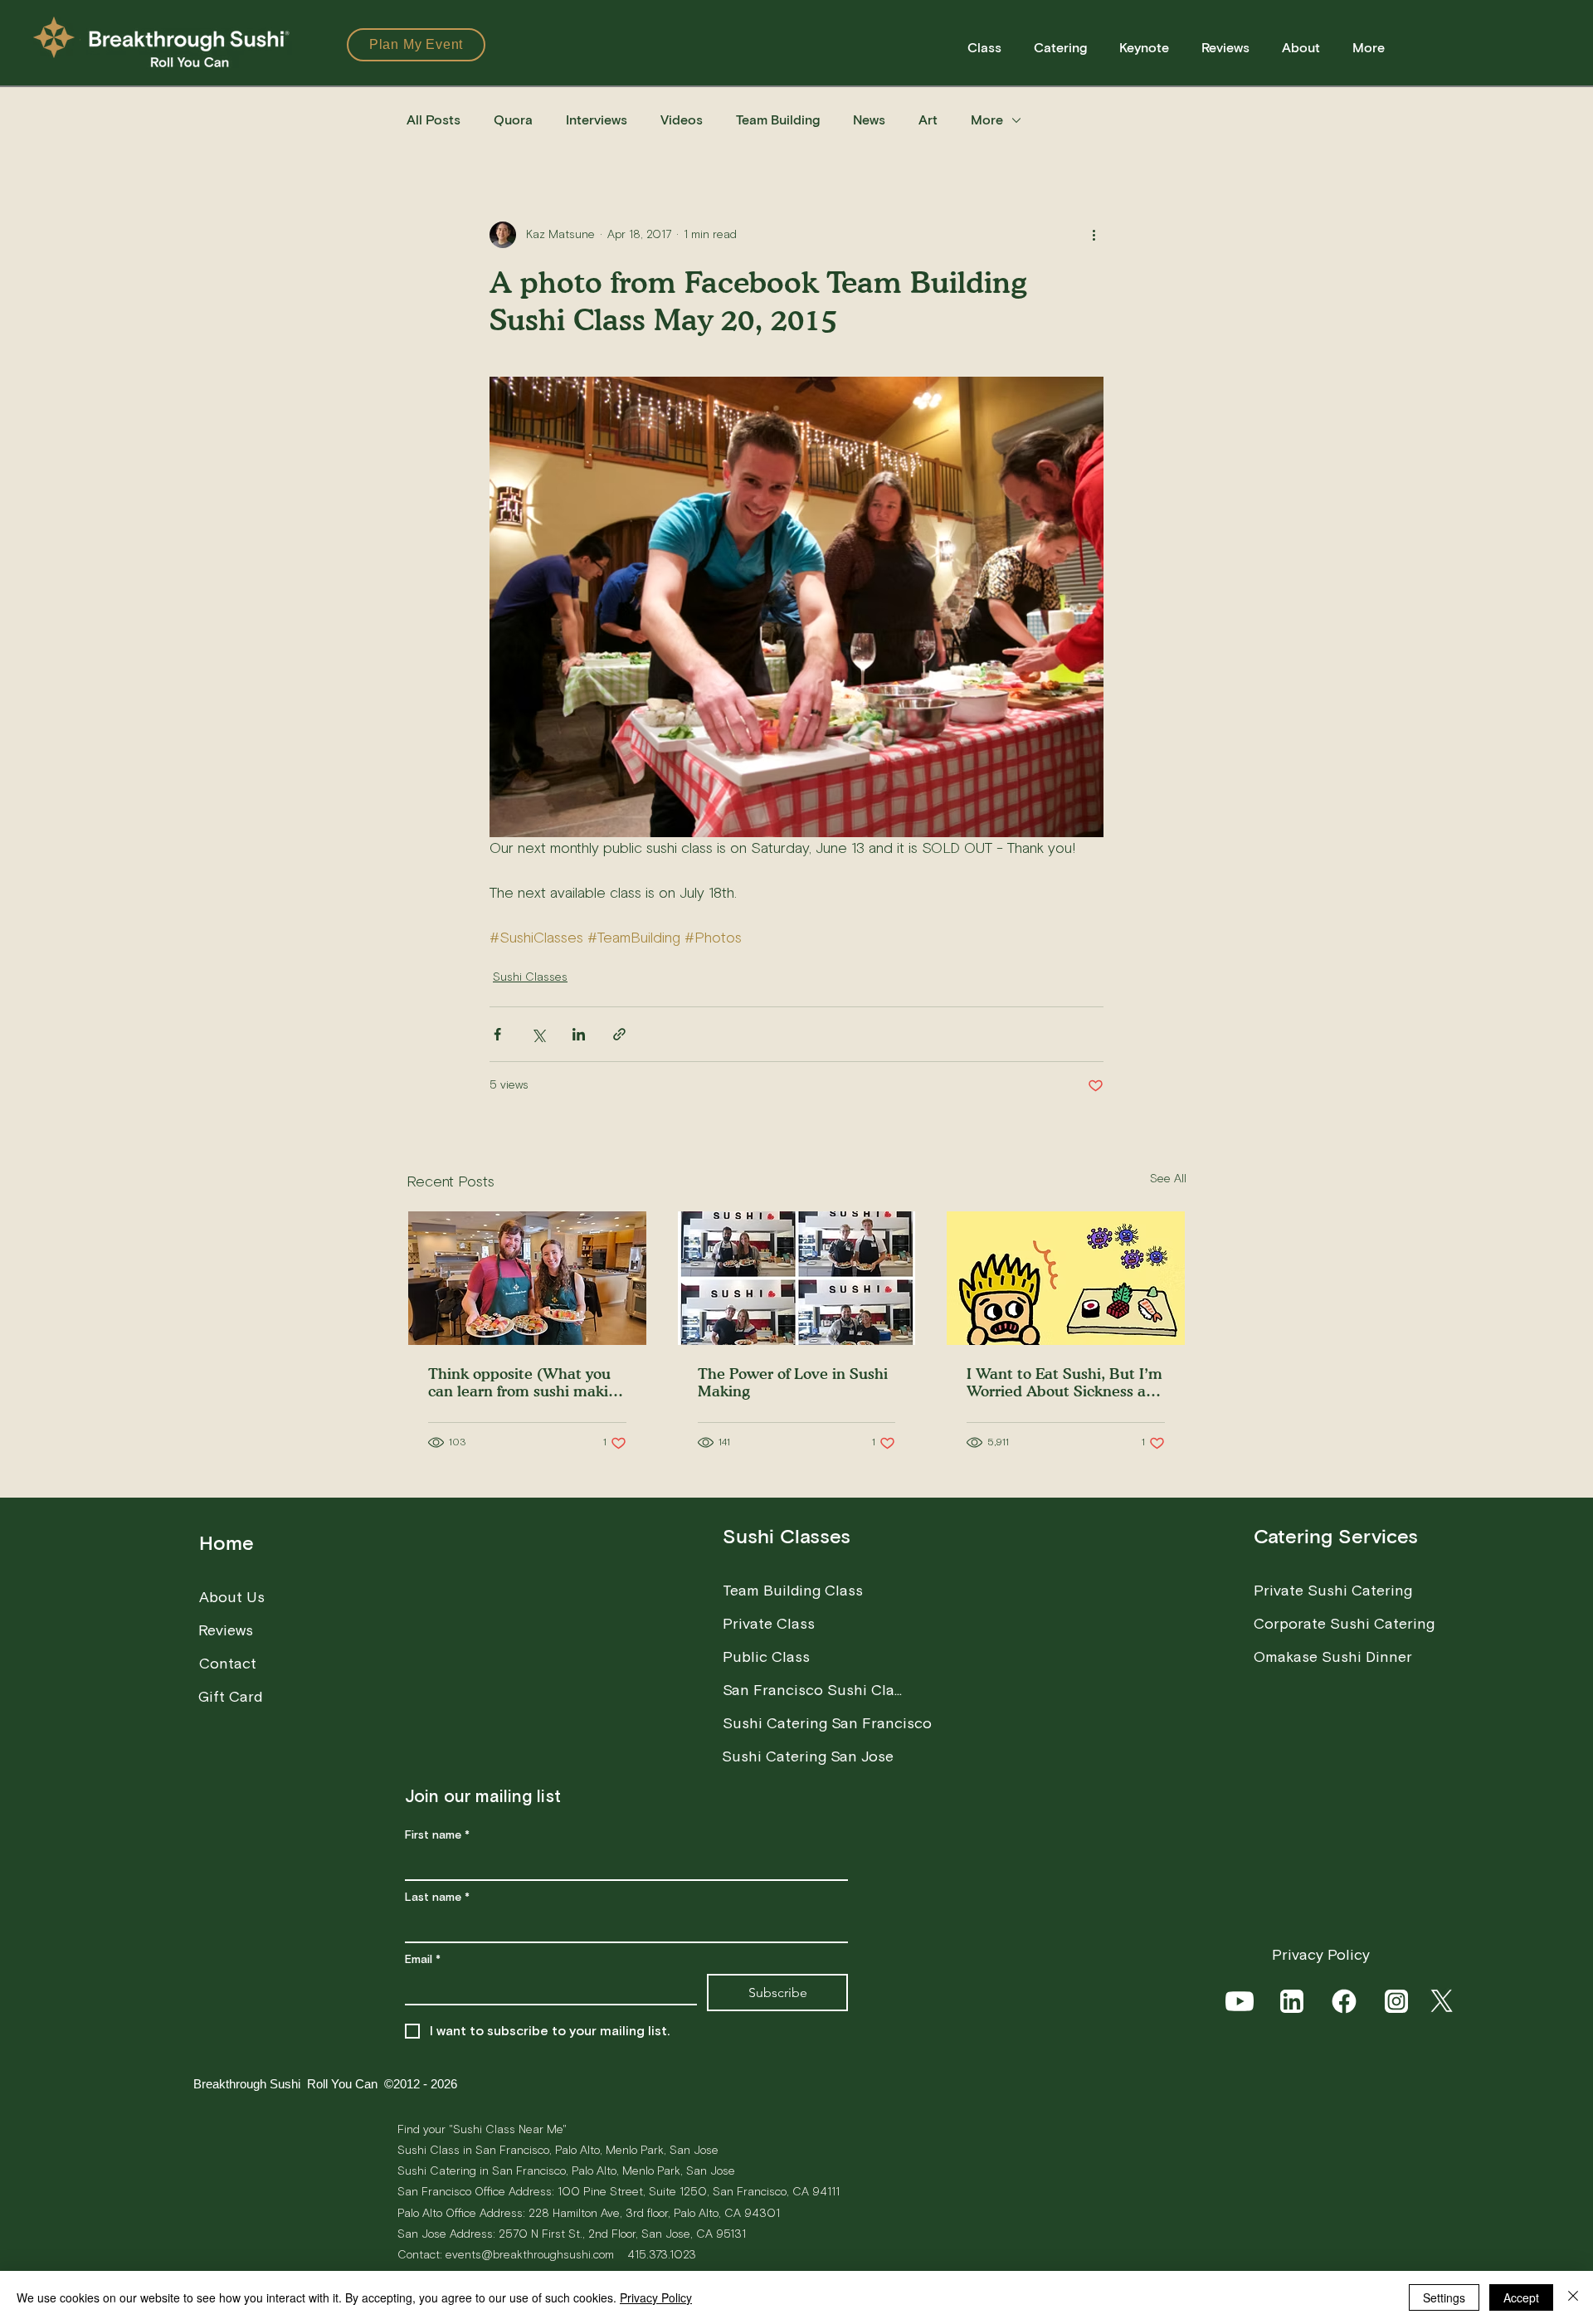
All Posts (434, 120)
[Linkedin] (1293, 2001)
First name (437, 1836)
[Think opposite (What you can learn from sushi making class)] (527, 1278)
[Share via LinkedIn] (579, 1034)
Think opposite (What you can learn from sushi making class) (527, 1382)
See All (1168, 1179)
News (869, 120)
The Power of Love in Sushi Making (793, 1382)
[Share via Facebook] (497, 1034)
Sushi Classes (530, 977)
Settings (1444, 2297)
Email (423, 1960)
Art (928, 120)
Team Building (778, 120)
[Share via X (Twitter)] (538, 1034)
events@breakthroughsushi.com (530, 2255)
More (987, 120)
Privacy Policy (656, 2297)
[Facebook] (1345, 2001)
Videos (682, 120)
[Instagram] (1398, 2001)
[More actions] (1094, 235)
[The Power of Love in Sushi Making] (797, 1278)
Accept (1521, 2297)
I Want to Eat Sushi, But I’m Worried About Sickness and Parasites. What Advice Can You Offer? (1065, 1382)
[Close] (1573, 2297)
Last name (437, 1898)
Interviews (597, 120)
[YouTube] (1241, 2001)
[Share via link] (619, 1034)
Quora (513, 120)
